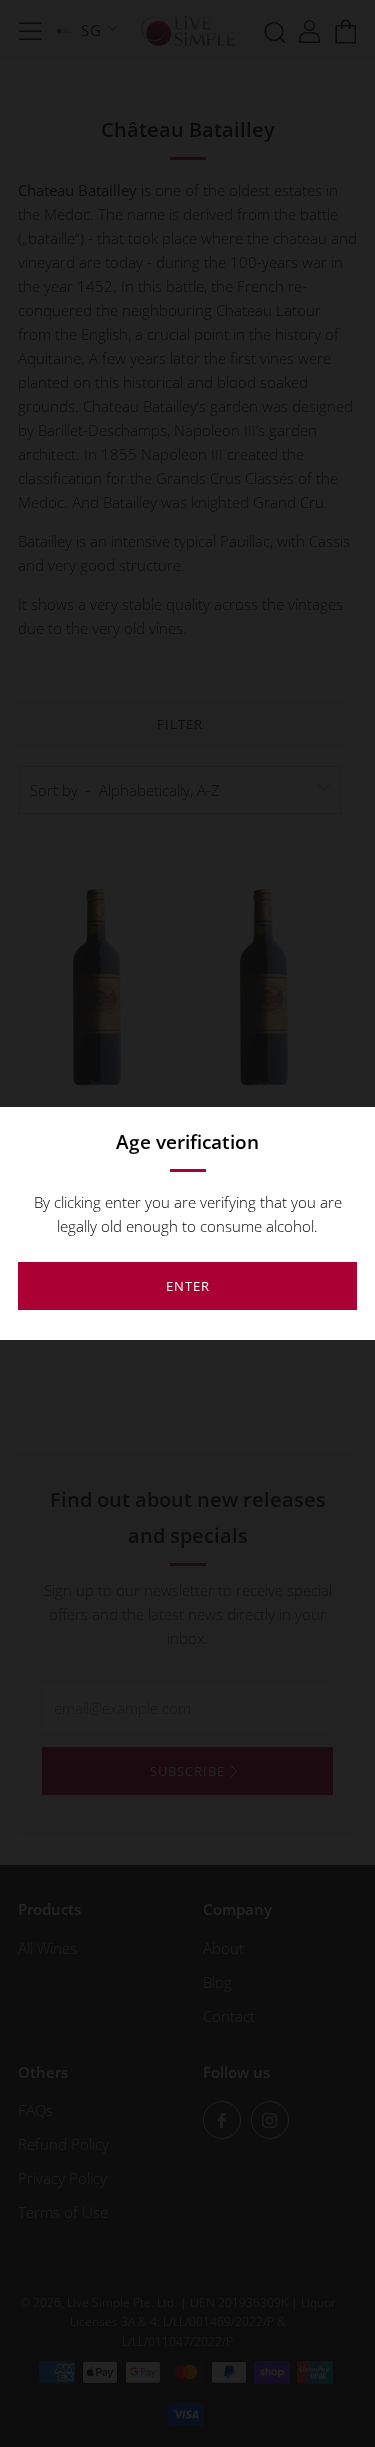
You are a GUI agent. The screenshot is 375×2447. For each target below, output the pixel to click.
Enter (188, 1286)
